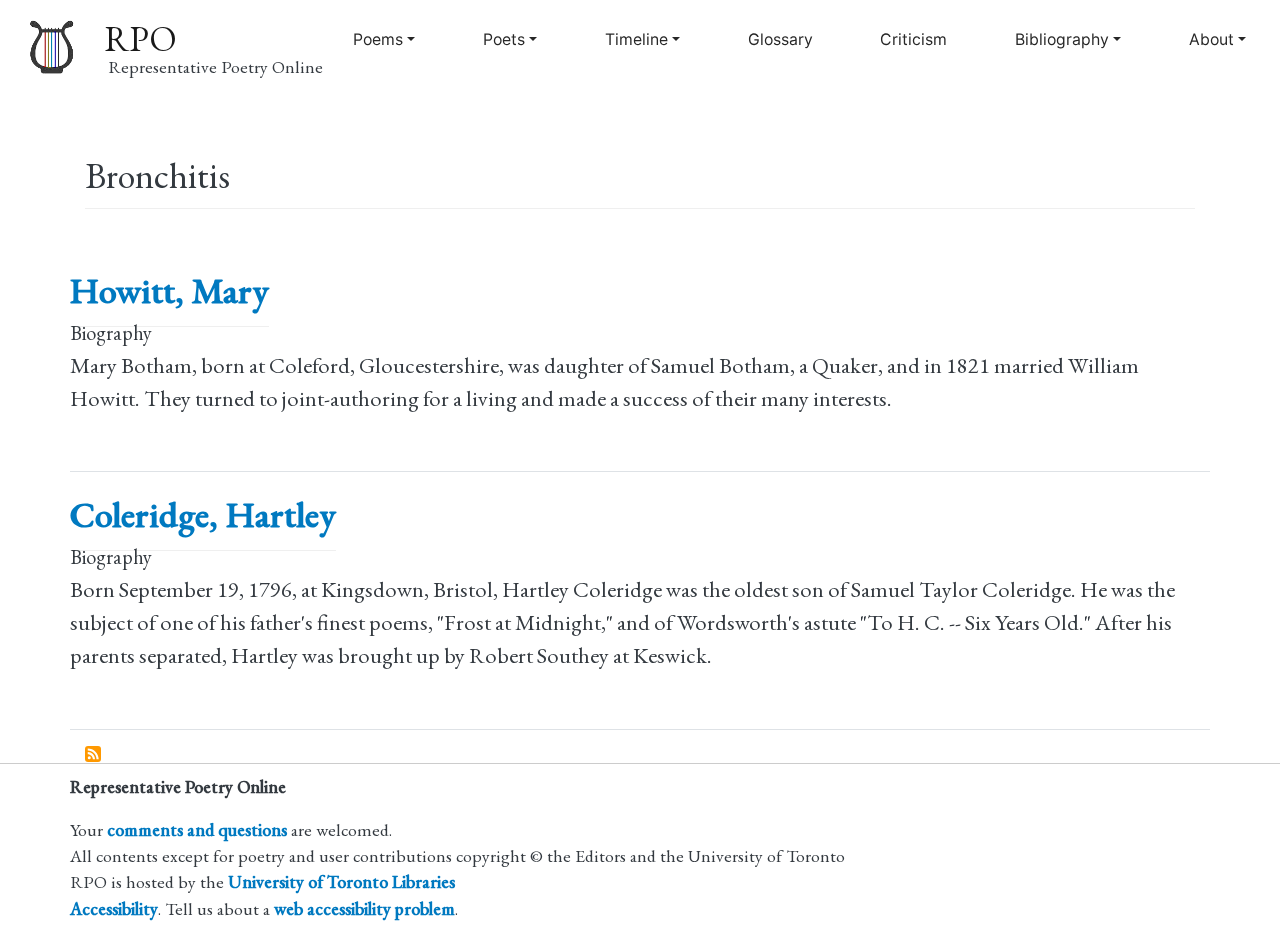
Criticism (913, 39)
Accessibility (114, 908)
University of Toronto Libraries (341, 881)
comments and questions (197, 829)
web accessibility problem (364, 908)
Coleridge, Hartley (203, 514)
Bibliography (1062, 39)
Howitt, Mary (169, 290)
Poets (504, 39)
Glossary (780, 39)
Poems (378, 39)
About (1211, 39)
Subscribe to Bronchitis (94, 755)
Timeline (636, 39)
